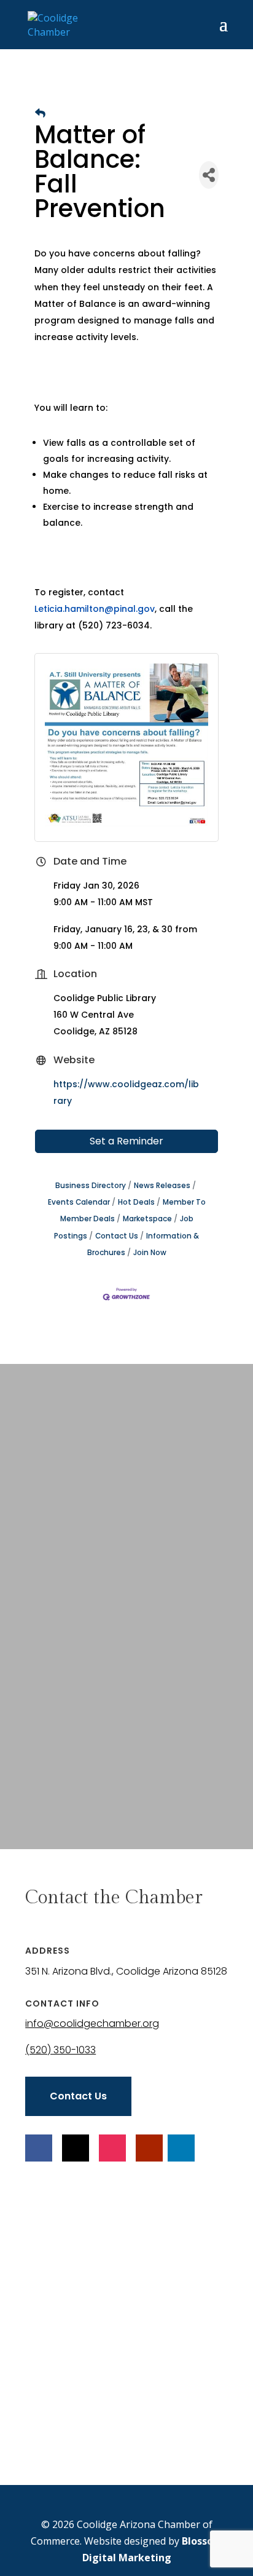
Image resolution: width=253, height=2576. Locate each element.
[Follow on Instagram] (112, 2148)
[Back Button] (40, 113)
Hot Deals (136, 1202)
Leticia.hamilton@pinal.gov (95, 609)
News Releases (162, 1186)
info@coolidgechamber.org (92, 2023)
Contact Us (117, 1236)
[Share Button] (209, 175)
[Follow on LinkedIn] (181, 2148)
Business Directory (91, 1186)
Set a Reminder (126, 1141)
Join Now (150, 1253)
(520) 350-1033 (60, 2050)
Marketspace (147, 1219)
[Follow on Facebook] (39, 2148)
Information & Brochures (143, 1244)
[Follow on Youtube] (149, 2148)
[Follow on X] (76, 2148)
